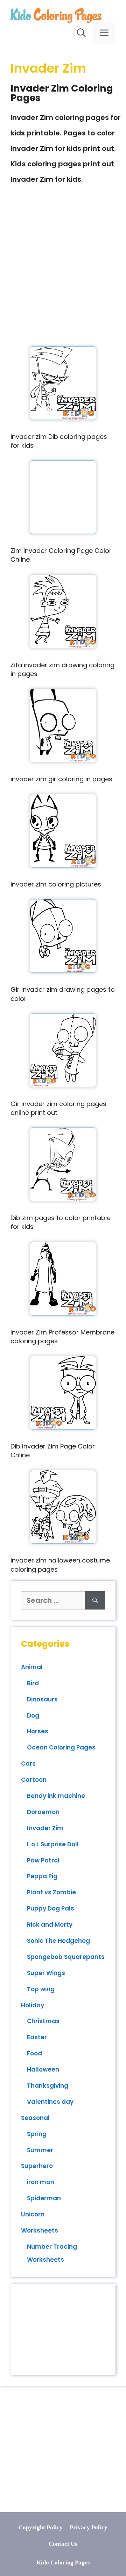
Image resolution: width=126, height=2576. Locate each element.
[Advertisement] (63, 276)
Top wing (41, 1989)
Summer (40, 2150)
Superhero (37, 2166)
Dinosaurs (42, 1699)
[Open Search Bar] (81, 33)
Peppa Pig (42, 1876)
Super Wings (46, 1973)
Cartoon (34, 1780)
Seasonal (35, 2118)
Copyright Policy (41, 2527)
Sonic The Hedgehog (58, 1941)
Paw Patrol (43, 1860)
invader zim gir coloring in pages (61, 779)
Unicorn (33, 2214)
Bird (33, 1683)
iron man (41, 2182)
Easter (37, 2037)
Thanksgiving (48, 2086)
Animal (32, 1667)
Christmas (43, 2021)
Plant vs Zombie (51, 1892)
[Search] (95, 1600)
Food (34, 2053)
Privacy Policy (89, 2527)
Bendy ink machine (56, 1796)
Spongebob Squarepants (66, 1957)
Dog (33, 1715)
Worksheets (40, 2230)
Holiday (33, 2005)
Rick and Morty (50, 1925)
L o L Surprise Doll (53, 1844)
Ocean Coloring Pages (61, 1747)
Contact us (63, 2544)
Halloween (43, 2069)
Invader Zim (45, 1828)
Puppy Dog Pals (51, 1908)
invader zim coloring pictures (56, 884)
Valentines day (50, 2102)
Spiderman (44, 2198)
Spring (37, 2134)
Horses (38, 1731)
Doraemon (43, 1812)
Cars (28, 1764)
